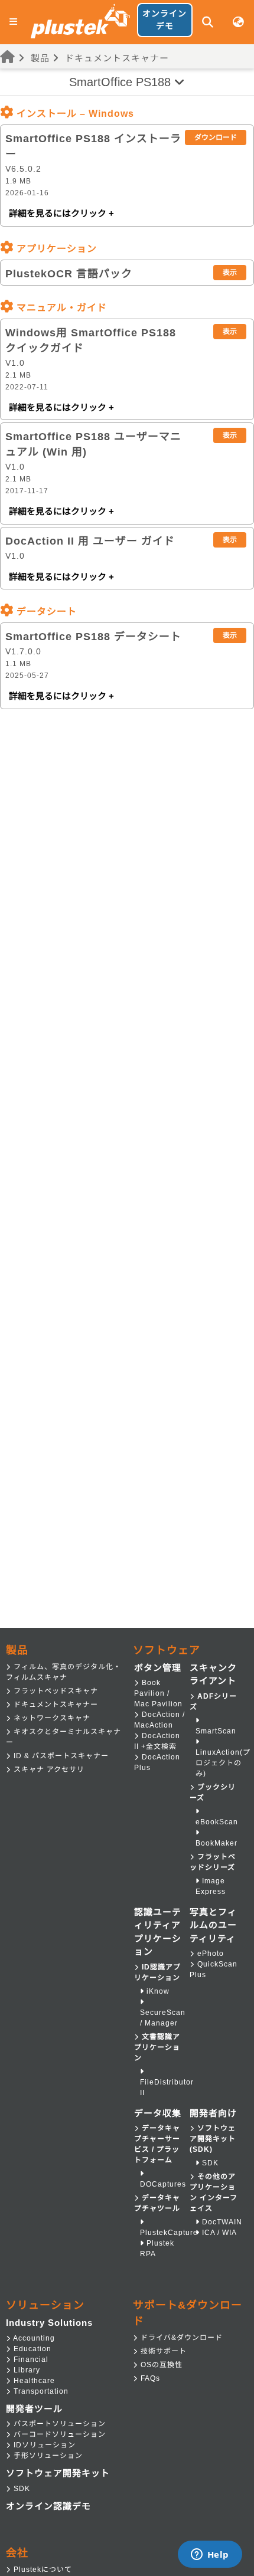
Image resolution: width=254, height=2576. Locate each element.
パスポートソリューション (58, 2424)
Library (26, 2370)
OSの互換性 (160, 2365)
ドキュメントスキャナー (117, 58)
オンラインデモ (165, 20)
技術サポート (162, 2351)
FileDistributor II (167, 2087)
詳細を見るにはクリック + (61, 213)
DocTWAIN (221, 2222)
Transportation (40, 2391)
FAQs (149, 2378)
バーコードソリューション (58, 2434)
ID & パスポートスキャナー (60, 1756)
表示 (230, 273)
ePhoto (209, 1954)
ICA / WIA (218, 2233)
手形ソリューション (47, 2456)
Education (31, 2349)
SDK (209, 2163)
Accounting (33, 2338)
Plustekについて (42, 2570)
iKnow (157, 1991)
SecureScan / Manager (163, 2018)
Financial (30, 2359)
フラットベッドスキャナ (55, 1691)
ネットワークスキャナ (51, 1718)
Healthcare (33, 2381)
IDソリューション (43, 2445)
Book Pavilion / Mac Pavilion (158, 1693)
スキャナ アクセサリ (48, 1769)
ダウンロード (216, 137)
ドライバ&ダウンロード (180, 2338)
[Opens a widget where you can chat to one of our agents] (210, 2555)
